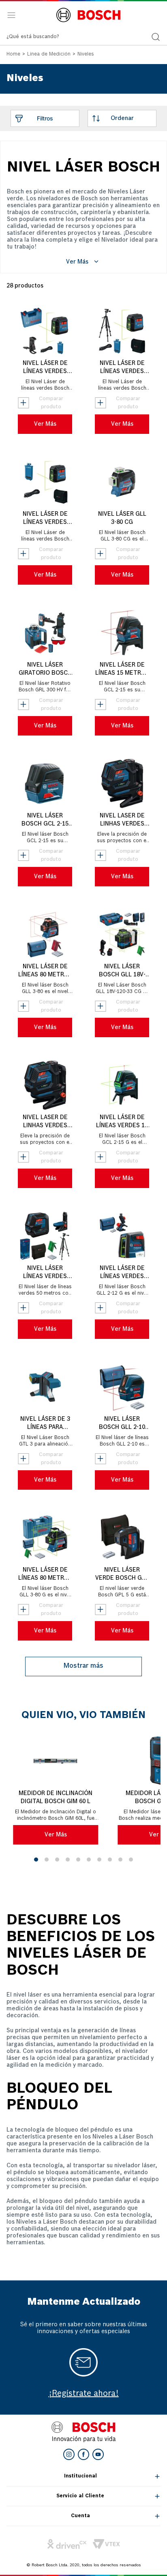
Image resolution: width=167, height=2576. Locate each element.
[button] (36, 1860)
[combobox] (83, 37)
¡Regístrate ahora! (84, 2394)
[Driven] (67, 2544)
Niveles (86, 54)
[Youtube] (98, 2454)
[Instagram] (69, 2454)
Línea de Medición (49, 54)
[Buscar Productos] (156, 37)
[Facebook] (83, 2454)
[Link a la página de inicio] (13, 55)
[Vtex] (106, 2544)
